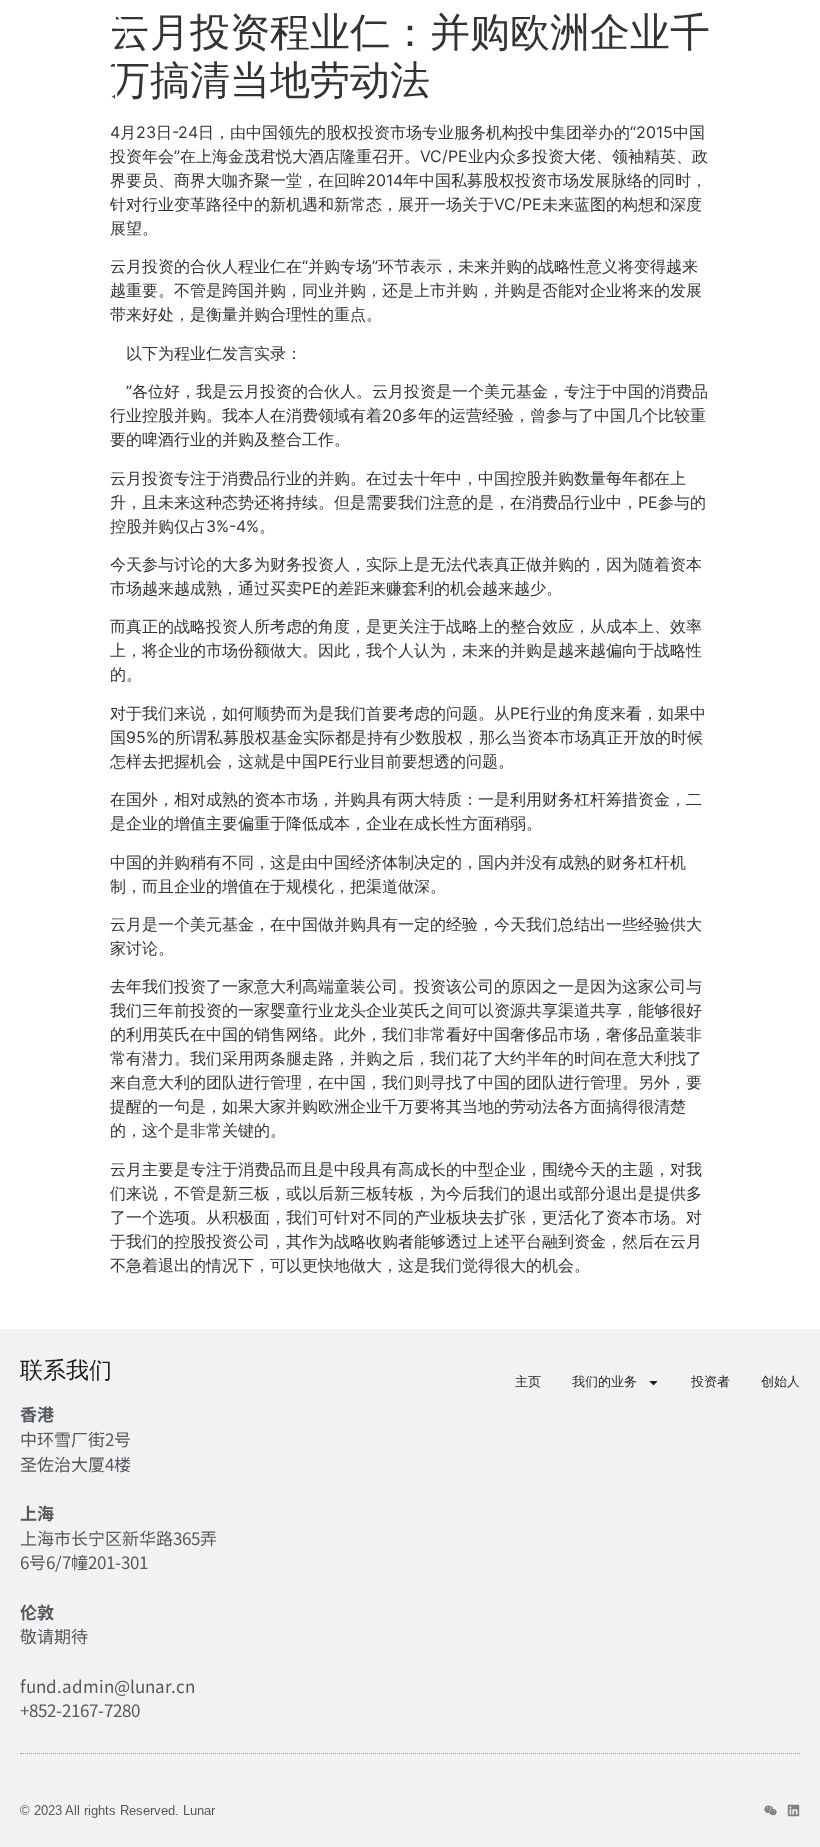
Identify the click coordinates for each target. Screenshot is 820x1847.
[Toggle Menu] (787, 73)
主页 (528, 1381)
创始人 (780, 1381)
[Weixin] (770, 1810)
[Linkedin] (793, 1810)
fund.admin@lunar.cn (107, 1685)
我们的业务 (604, 1381)
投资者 (710, 1381)
